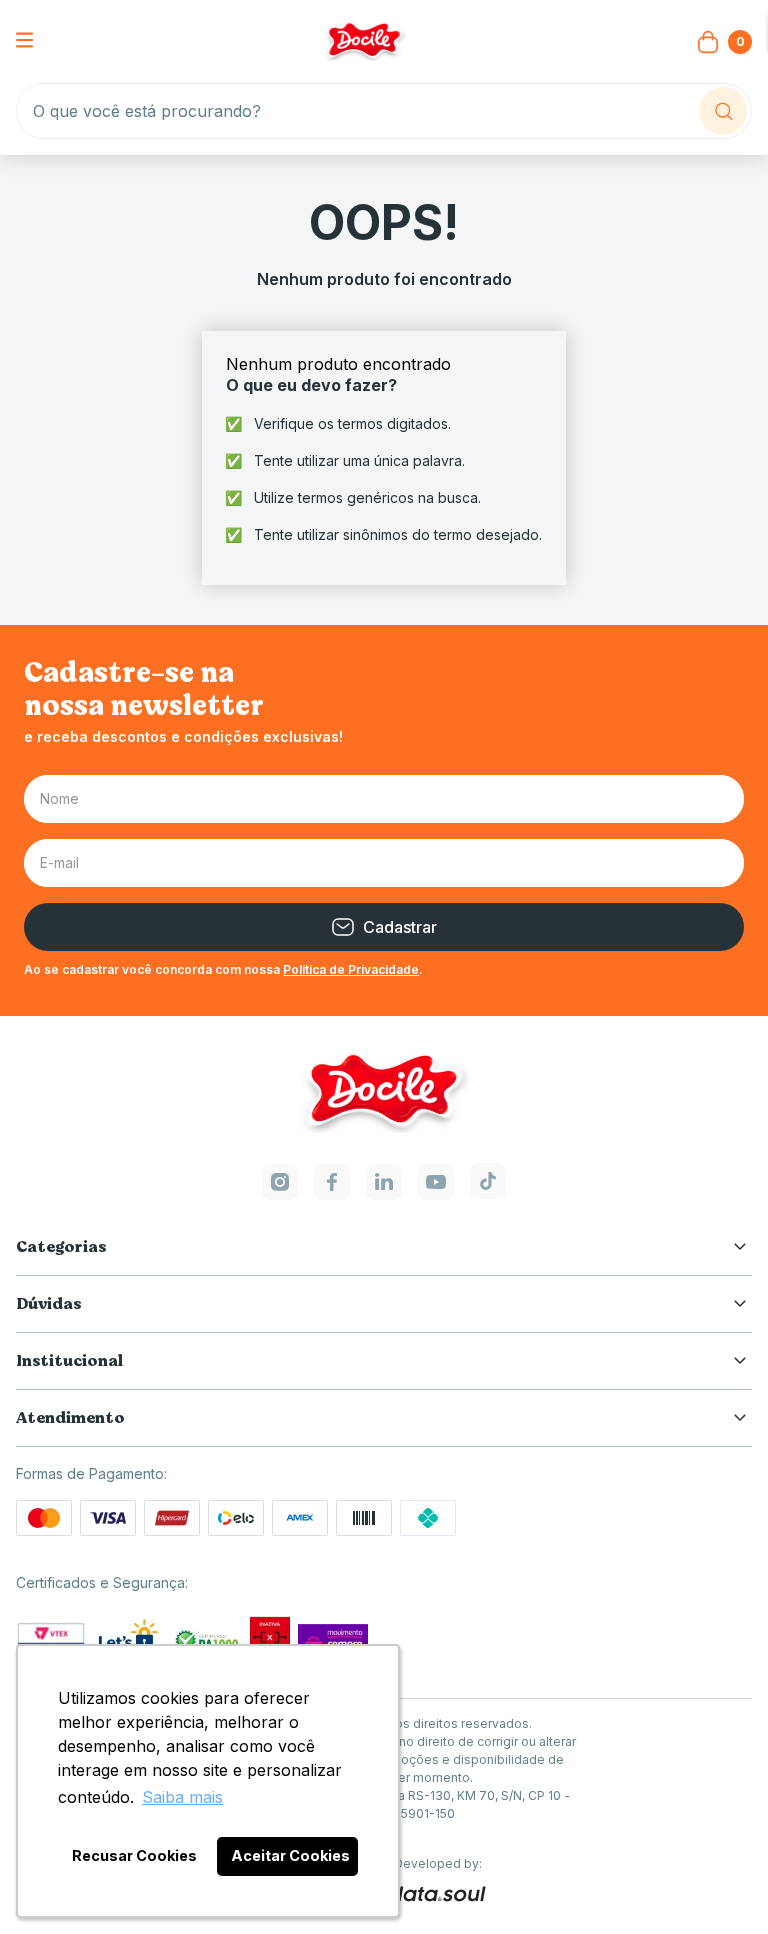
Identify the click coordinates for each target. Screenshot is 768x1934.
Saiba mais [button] (182, 1797)
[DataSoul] (437, 1895)
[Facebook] (332, 1194)
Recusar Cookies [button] (134, 1855)
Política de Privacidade (351, 969)
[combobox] (384, 111)
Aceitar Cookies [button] (290, 1855)
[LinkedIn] (384, 1194)
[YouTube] (436, 1194)
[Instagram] (280, 1194)
